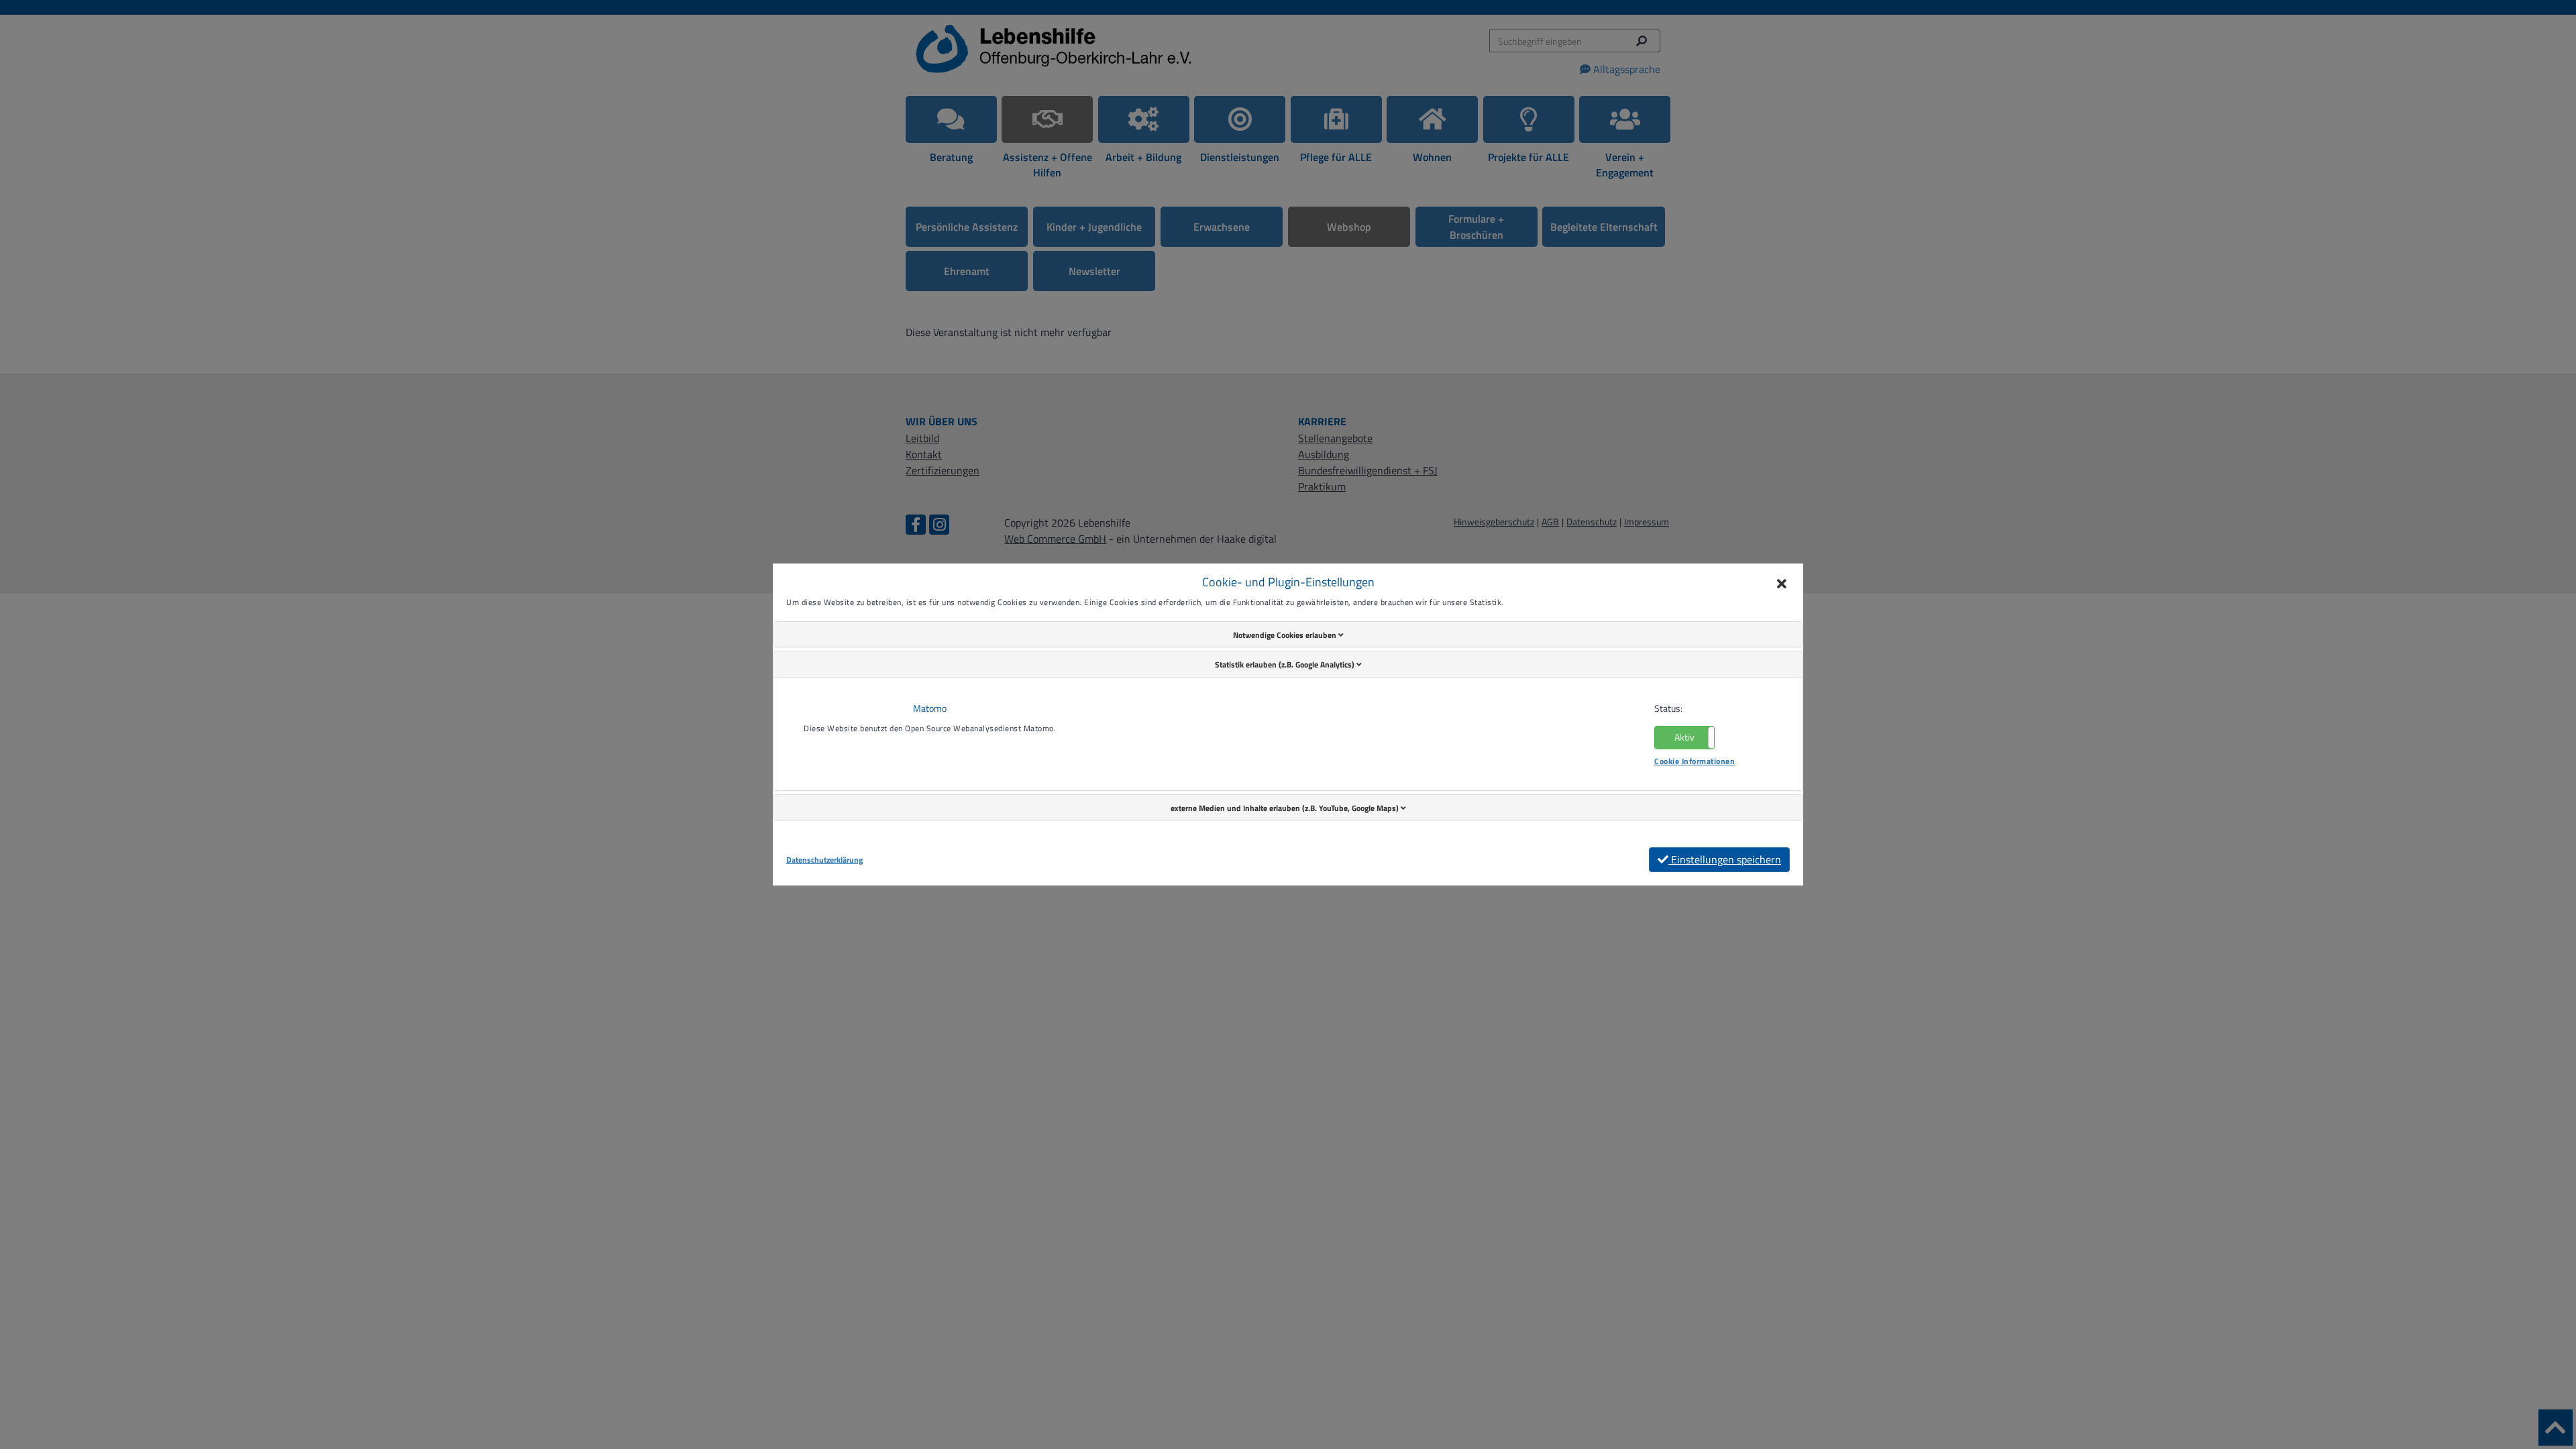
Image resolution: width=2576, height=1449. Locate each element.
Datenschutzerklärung (824, 860)
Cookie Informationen (1695, 761)
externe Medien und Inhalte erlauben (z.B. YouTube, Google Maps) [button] (1286, 808)
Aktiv (1684, 737)
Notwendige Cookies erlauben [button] (1286, 635)
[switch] (1684, 738)
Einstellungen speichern (1725, 859)
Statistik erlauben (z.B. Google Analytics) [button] (1286, 664)
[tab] (1288, 635)
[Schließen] (1782, 585)
